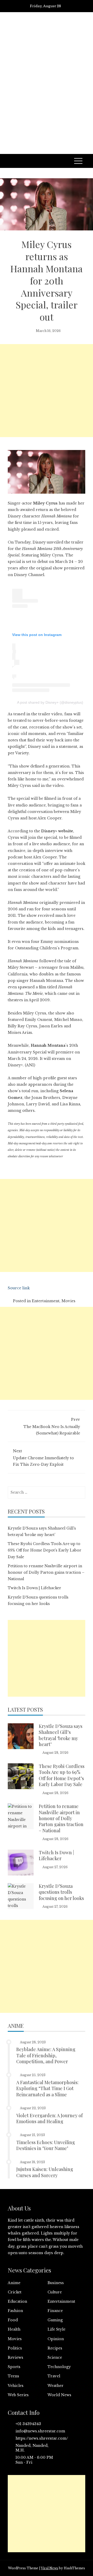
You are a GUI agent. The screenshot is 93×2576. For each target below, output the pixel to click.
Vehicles (16, 2386)
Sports (14, 2367)
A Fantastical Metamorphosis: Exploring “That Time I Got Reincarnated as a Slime (47, 2088)
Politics (15, 2348)
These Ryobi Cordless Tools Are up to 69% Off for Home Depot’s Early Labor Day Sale (45, 1550)
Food (13, 2320)
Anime (14, 2283)
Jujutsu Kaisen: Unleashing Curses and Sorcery (45, 2172)
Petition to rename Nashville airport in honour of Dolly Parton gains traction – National (46, 1572)
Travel (54, 2376)
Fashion (15, 2311)
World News (59, 2395)
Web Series (18, 2395)
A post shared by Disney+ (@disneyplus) (50, 702)
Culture (55, 2292)
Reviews (16, 2357)
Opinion (56, 2339)
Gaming (55, 2320)
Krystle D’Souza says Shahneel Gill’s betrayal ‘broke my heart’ (61, 1735)
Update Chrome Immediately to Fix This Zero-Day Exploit (43, 1458)
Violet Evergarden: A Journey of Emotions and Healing (49, 2118)
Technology (59, 2367)
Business (56, 2283)
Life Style (56, 2329)
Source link (19, 1288)
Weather (56, 2386)
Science (55, 2357)
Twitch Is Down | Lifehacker (34, 1588)
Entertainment (46, 1301)
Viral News (49, 2568)
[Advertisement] (47, 89)
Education (17, 2301)
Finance (55, 2311)
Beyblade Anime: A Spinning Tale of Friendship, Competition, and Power (46, 2055)
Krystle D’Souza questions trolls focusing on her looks (61, 1892)
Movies (68, 1301)
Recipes (55, 2348)
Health (14, 2329)
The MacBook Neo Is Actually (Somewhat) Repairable (52, 1426)
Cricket (15, 2292)
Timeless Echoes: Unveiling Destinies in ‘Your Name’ (46, 2145)
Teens (13, 2376)
